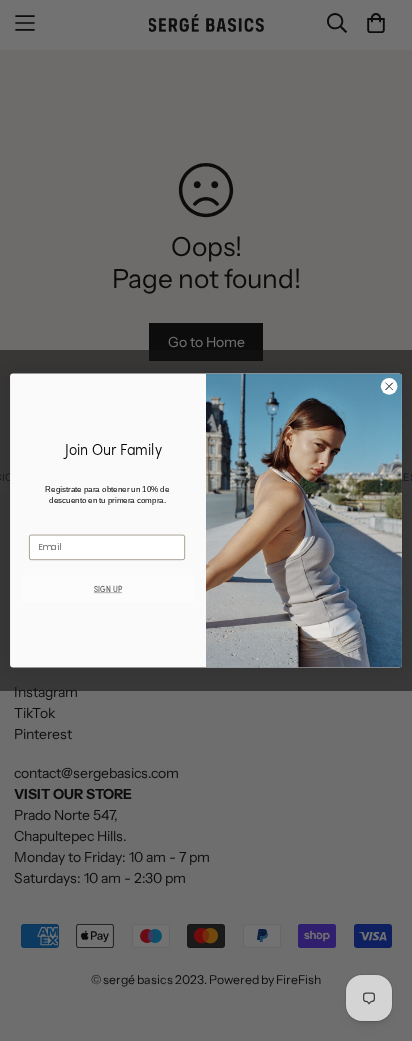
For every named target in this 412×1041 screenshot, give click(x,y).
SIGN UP (108, 588)
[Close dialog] (389, 387)
